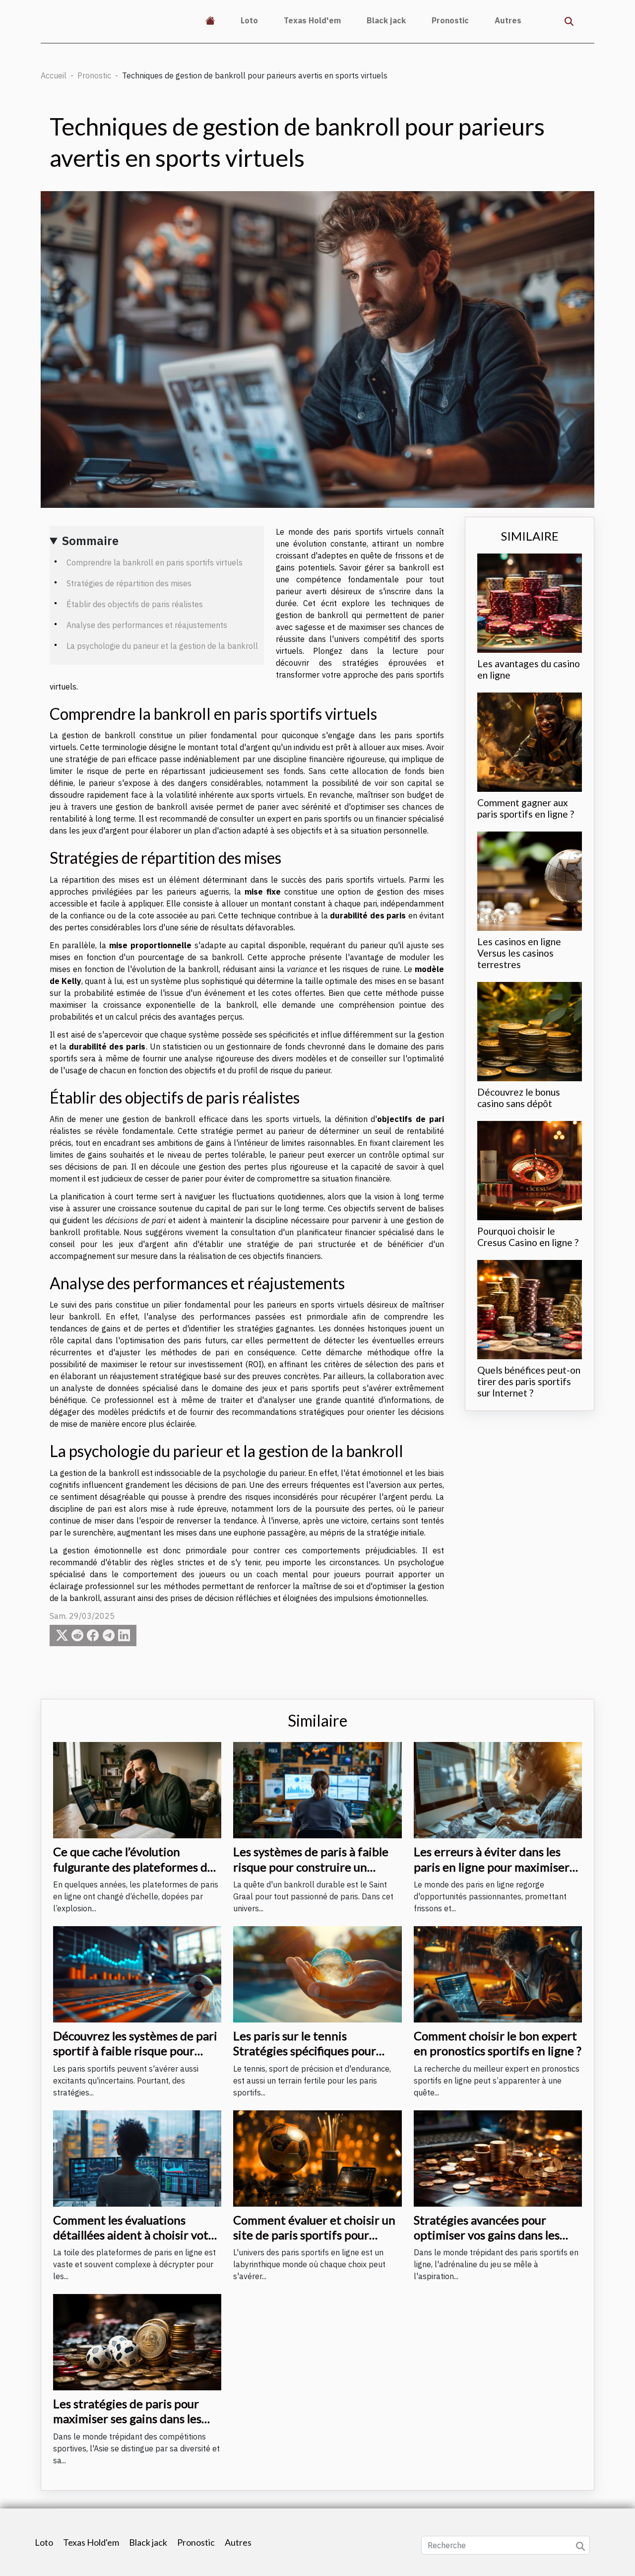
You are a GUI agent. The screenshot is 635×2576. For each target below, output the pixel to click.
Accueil (54, 75)
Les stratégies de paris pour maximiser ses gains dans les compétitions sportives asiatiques (127, 2426)
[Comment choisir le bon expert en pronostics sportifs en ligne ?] (498, 1973)
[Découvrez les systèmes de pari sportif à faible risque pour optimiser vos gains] (137, 1973)
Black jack (386, 20)
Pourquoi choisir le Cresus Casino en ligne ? (528, 1237)
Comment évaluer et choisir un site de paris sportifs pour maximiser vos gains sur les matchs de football (314, 2242)
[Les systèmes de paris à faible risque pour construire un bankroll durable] (317, 1789)
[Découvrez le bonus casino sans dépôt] (530, 1031)
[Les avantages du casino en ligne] (530, 602)
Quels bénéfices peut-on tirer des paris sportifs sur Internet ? (529, 1381)
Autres (508, 20)
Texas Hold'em (312, 20)
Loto (249, 20)
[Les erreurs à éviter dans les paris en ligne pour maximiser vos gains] (498, 1789)
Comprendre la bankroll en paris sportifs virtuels (155, 562)
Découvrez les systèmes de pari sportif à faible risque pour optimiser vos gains (135, 2051)
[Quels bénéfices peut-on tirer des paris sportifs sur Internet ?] (530, 1309)
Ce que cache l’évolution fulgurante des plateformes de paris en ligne (133, 1867)
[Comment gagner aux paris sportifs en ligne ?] (530, 741)
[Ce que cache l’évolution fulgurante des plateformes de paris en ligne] (137, 1789)
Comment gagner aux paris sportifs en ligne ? (526, 808)
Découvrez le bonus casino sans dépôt (519, 1098)
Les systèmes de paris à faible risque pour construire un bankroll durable (311, 1867)
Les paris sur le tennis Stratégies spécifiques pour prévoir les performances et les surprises (315, 2058)
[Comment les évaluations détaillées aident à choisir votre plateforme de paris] (137, 2158)
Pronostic (450, 20)
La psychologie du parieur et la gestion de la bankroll (162, 646)
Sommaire (90, 541)
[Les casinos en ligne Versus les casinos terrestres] (530, 880)
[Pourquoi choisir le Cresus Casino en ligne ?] (530, 1170)
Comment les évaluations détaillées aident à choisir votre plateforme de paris (136, 2235)
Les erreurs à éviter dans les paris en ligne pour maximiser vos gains (492, 1867)
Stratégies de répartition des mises (129, 583)
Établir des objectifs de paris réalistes (135, 604)
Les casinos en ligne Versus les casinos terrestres (519, 953)
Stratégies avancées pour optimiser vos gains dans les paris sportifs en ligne (487, 2235)
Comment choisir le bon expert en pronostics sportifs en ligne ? (498, 2043)
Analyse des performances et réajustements (147, 625)
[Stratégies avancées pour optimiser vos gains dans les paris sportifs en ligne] (498, 2158)
